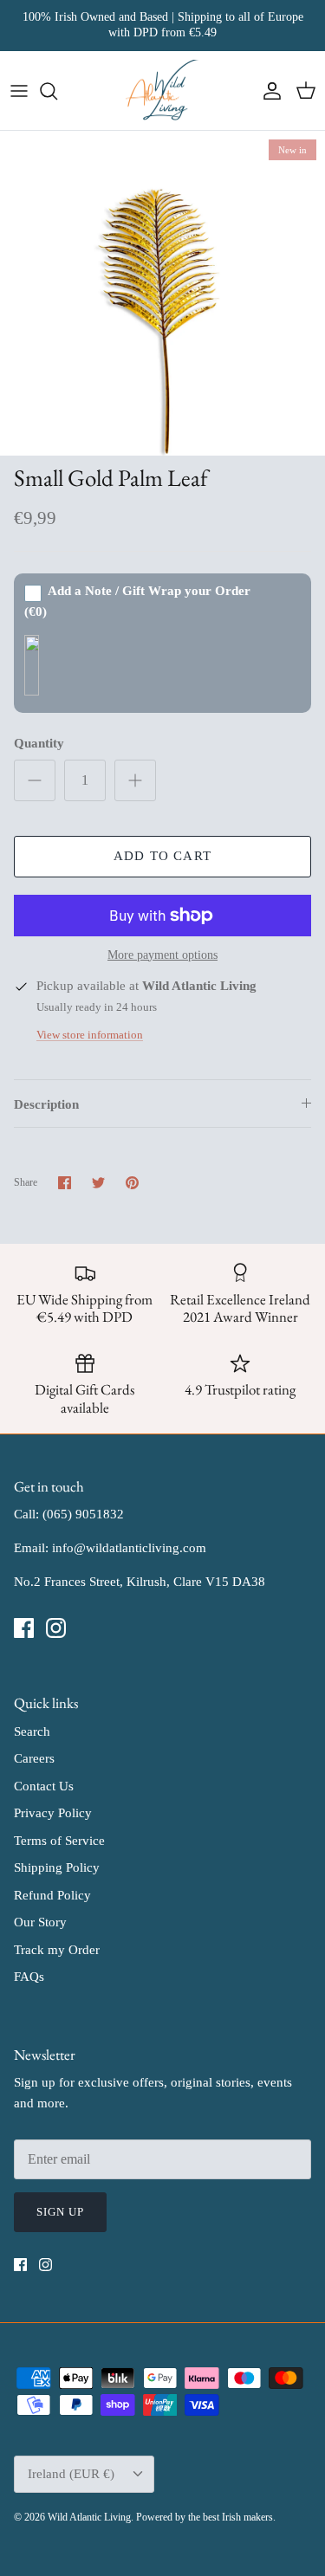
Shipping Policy (57, 1867)
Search (32, 1731)
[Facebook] (24, 1628)
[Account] (268, 91)
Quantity (39, 743)
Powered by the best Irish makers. (206, 2517)
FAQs (29, 1977)
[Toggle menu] (19, 91)
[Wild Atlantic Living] (162, 91)
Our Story (40, 1922)
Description (46, 1104)
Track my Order (57, 1950)
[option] (162, 293)
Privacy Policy (53, 1813)
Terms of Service (59, 1841)
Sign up (60, 2212)
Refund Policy (52, 1895)
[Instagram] (56, 1628)
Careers (34, 1758)
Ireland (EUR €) (71, 2474)
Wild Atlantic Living (89, 2517)
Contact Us (44, 1786)
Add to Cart (162, 856)
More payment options (162, 955)
